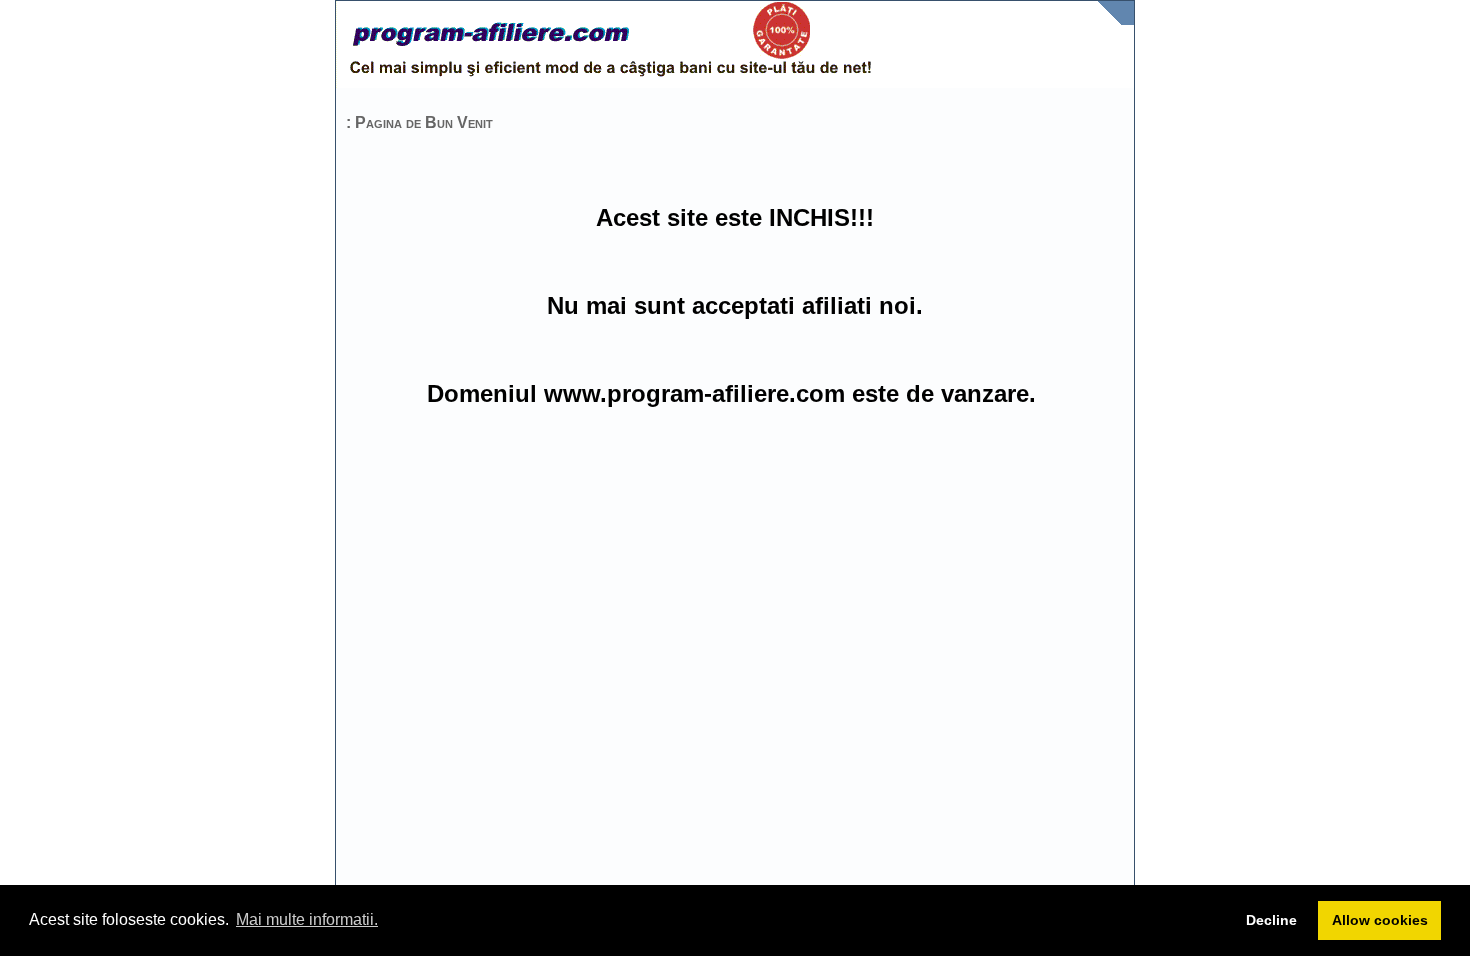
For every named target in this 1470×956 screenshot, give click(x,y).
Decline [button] (1271, 920)
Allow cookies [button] (1380, 920)
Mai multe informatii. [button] (307, 919)
